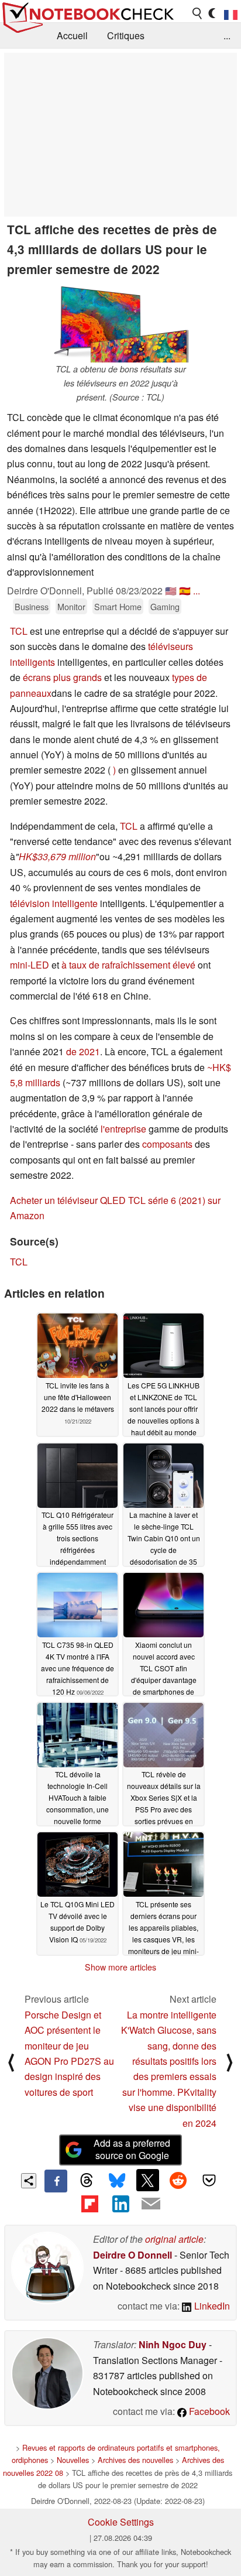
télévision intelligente (54, 903)
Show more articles (120, 1967)
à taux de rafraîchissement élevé (128, 965)
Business (32, 606)
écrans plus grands (62, 677)
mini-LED (30, 965)
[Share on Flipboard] (89, 2204)
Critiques (126, 35)
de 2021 (83, 1051)
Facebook (208, 2411)
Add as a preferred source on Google (132, 2149)
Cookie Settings (121, 2522)
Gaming (165, 606)
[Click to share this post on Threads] (87, 2181)
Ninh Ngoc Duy (173, 2344)
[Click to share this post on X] (147, 2180)
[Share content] (29, 2181)
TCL (20, 631)
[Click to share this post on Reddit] (178, 2180)
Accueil (72, 35)
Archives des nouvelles (135, 2460)
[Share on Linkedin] (120, 2204)
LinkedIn (211, 2306)
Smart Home (118, 606)
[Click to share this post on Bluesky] (117, 2181)
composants (167, 1144)
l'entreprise (123, 1129)
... (227, 35)
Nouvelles (73, 2460)
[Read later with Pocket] (209, 2180)
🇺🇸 (171, 591)
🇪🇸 (185, 591)
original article (174, 2239)
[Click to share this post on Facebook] (56, 2181)
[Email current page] (151, 2204)
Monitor (71, 606)
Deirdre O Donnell (132, 2255)
